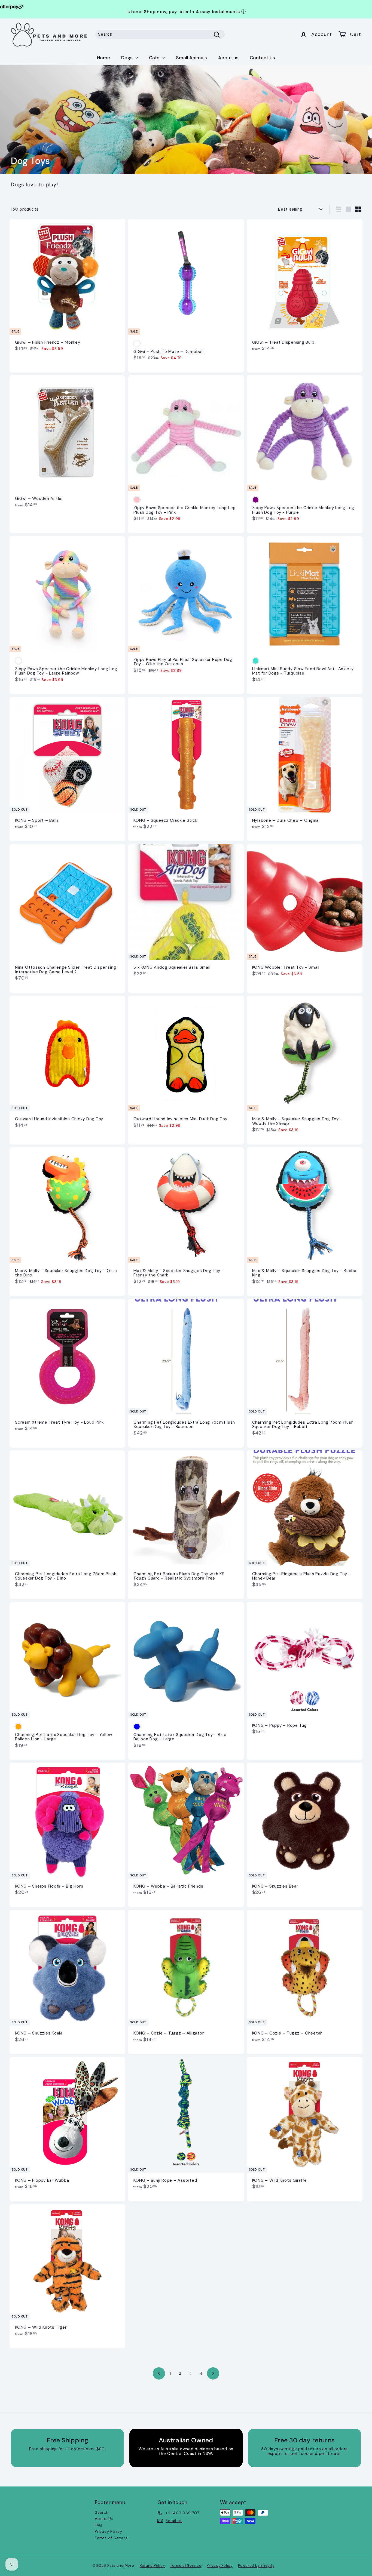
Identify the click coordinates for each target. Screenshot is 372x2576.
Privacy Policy (109, 2531)
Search (102, 2512)
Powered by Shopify (256, 2566)
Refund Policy (152, 2566)
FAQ (98, 2525)
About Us (104, 2519)
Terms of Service (111, 2538)
